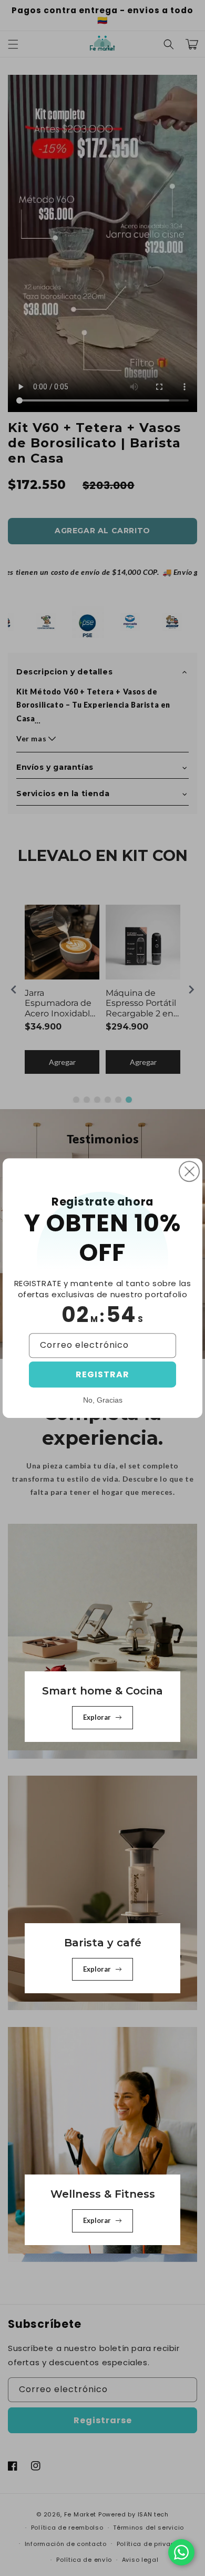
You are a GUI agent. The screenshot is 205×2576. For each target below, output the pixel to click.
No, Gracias (103, 1400)
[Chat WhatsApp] (181, 2552)
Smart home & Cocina (102, 1691)
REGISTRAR (102, 1374)
